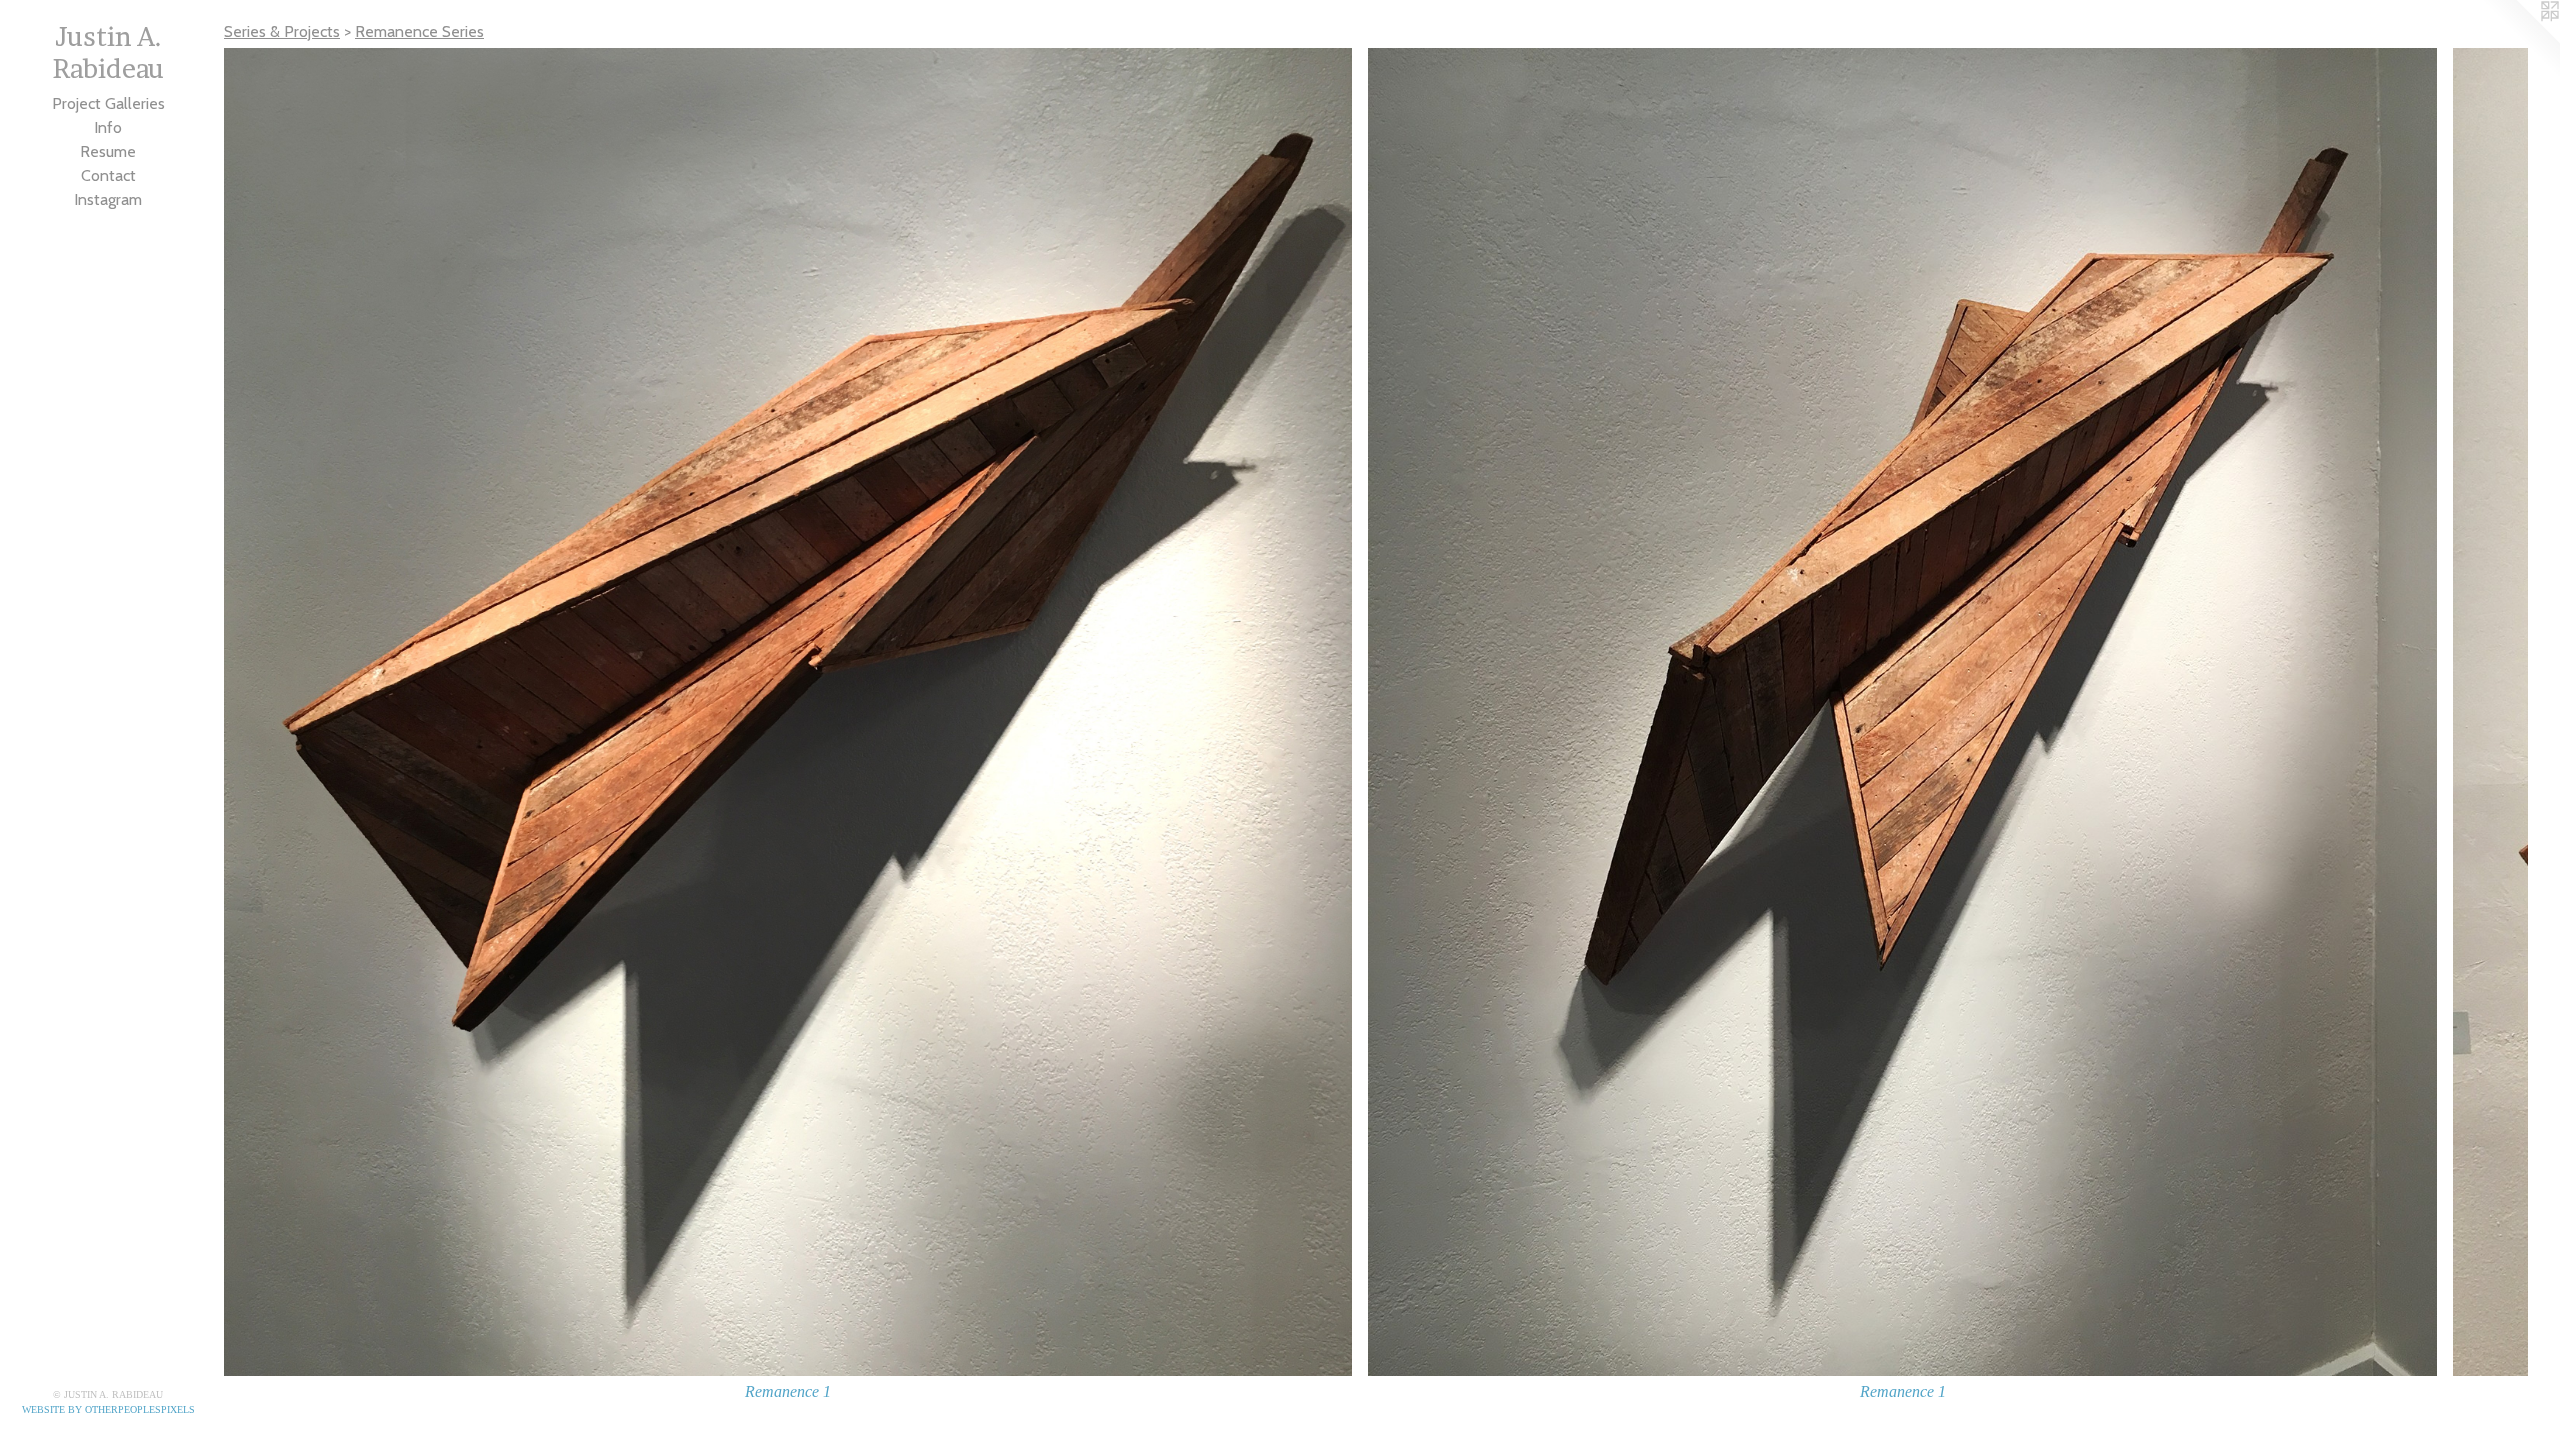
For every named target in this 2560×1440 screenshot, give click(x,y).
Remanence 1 (788, 1391)
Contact (108, 175)
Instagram (108, 199)
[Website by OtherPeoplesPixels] (2520, 40)
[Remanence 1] (788, 712)
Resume (108, 151)
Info (108, 127)
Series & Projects (282, 31)
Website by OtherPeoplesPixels (108, 1409)
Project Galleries (108, 103)
